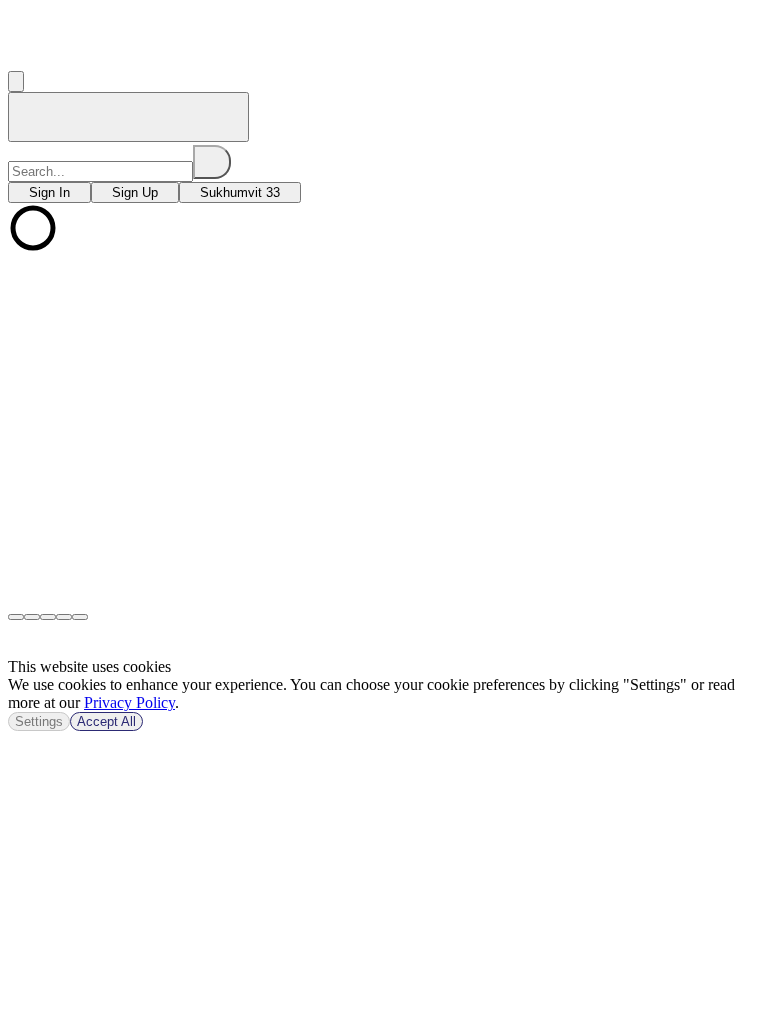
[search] (212, 162)
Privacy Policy (129, 702)
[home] (128, 117)
